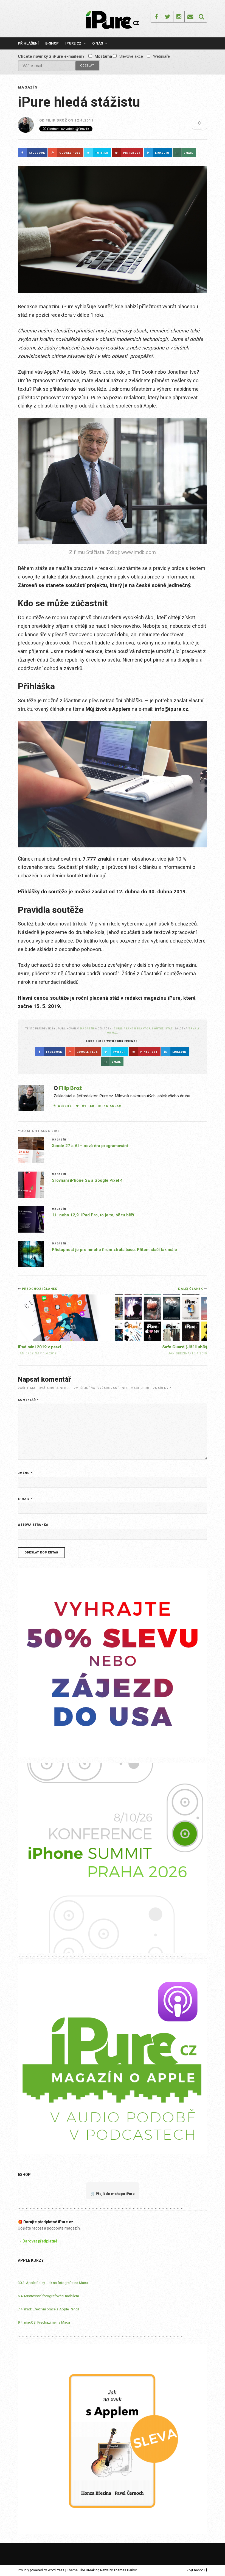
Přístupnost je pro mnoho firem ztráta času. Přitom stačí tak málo (114, 1250)
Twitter (87, 1106)
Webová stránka (33, 1525)
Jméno (25, 1473)
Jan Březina (179, 1353)
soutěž (158, 1028)
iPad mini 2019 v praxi (39, 1347)
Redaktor (142, 1028)
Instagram (112, 1106)
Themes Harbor (125, 2570)
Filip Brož (56, 120)
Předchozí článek (40, 1289)
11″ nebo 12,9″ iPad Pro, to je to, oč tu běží (93, 1215)
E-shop (52, 43)
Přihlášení (28, 43)
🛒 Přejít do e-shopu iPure (113, 2194)
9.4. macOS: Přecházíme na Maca (44, 2322)
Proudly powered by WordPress (41, 2570)
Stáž (169, 1028)
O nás (98, 43)
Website (65, 1106)
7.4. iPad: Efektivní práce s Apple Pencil (48, 2309)
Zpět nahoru (196, 2570)
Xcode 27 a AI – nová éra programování (90, 1146)
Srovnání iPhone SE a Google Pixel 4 (87, 1180)
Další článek (191, 1289)
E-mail (25, 1499)
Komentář (28, 1400)
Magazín (28, 87)
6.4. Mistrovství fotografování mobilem (48, 2296)
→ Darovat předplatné (38, 2241)
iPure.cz (73, 43)
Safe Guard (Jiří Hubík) (185, 1347)
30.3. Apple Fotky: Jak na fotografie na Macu (53, 2283)
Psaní (128, 1028)
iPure (117, 1028)
